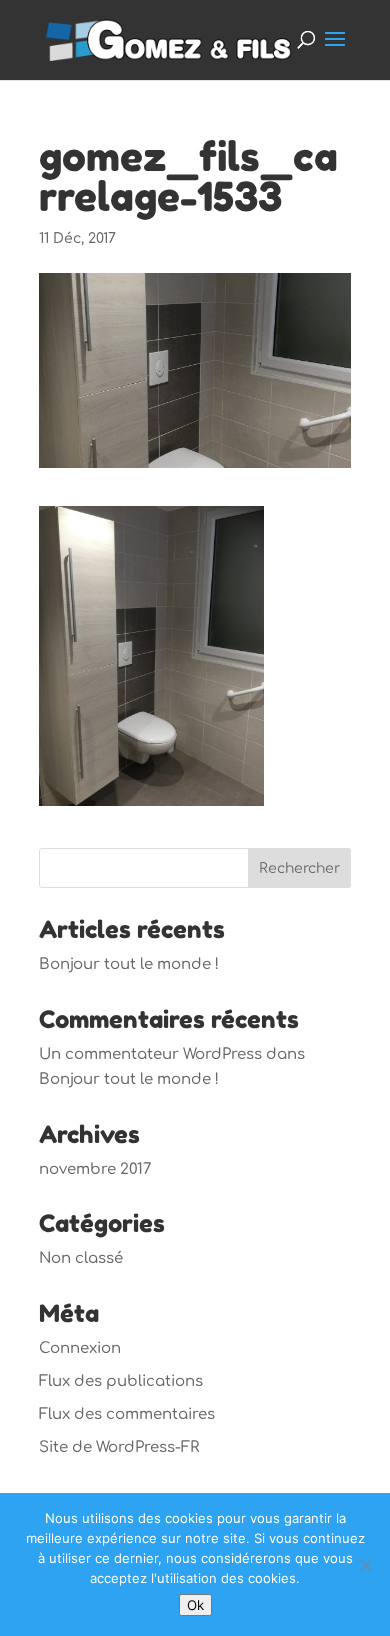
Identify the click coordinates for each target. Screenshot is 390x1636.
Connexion (80, 1348)
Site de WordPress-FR (119, 1447)
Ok (195, 1605)
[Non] (365, 1565)
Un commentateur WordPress (150, 1054)
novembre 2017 (95, 1169)
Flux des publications (121, 1381)
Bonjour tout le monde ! (129, 964)
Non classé (81, 1258)
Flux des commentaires (127, 1414)
